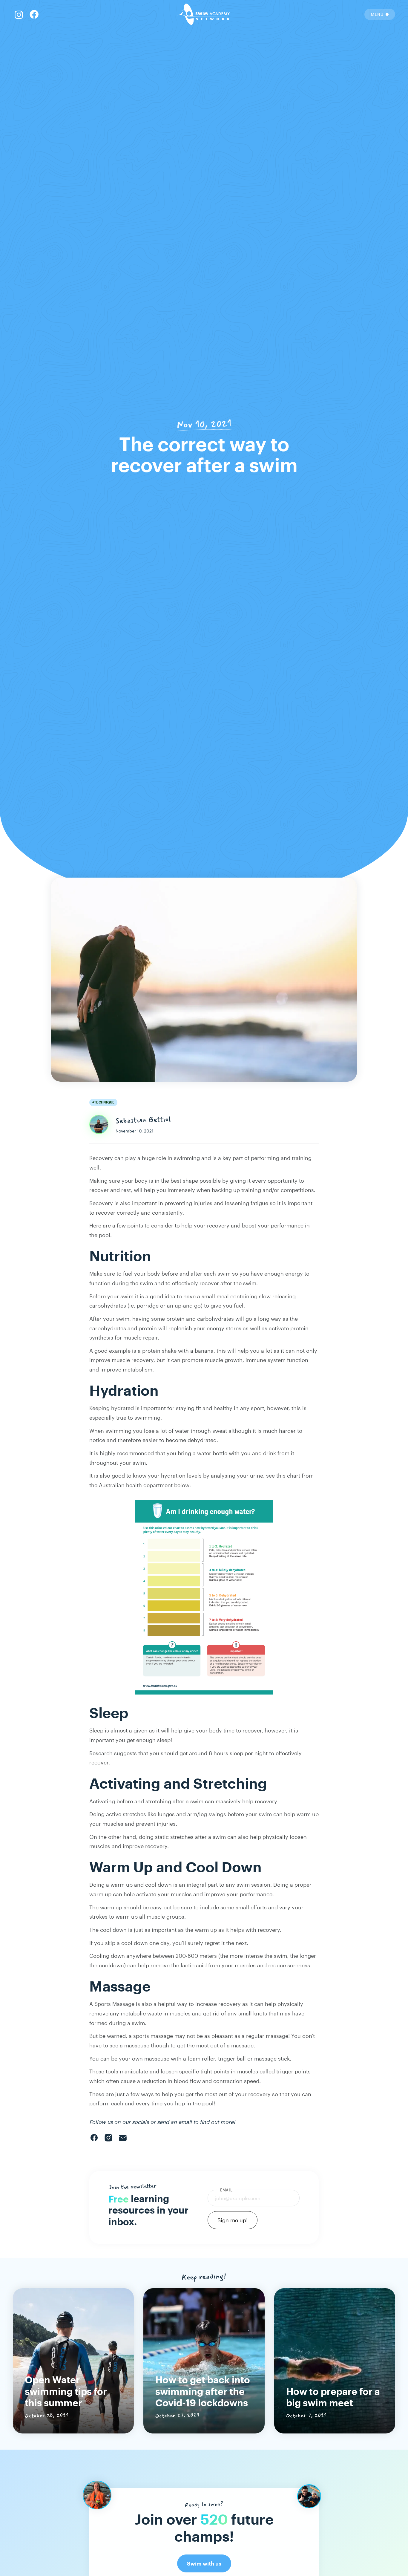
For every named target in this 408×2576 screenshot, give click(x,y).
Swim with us (204, 2564)
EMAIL (226, 2190)
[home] (204, 14)
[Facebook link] (19, 14)
